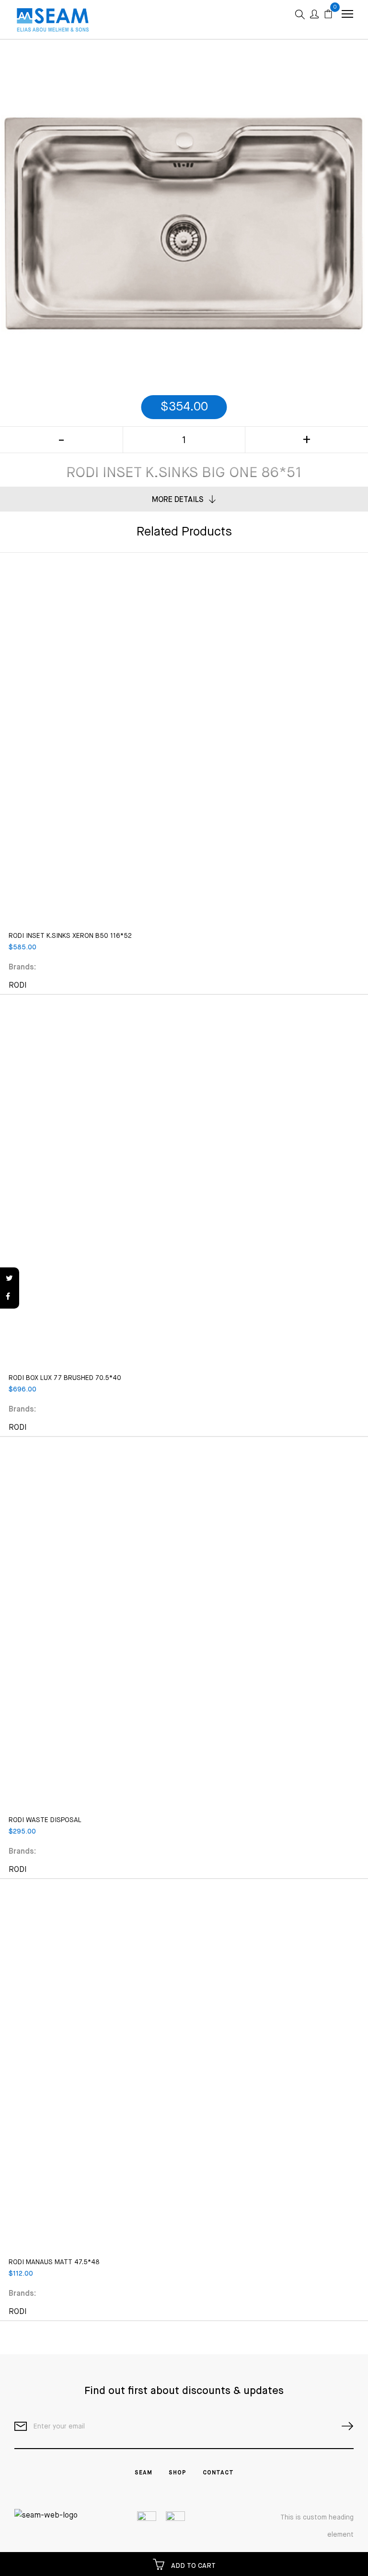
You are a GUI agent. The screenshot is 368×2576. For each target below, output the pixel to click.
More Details (178, 500)
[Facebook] (10, 1297)
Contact (218, 2473)
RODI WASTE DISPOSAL (45, 1820)
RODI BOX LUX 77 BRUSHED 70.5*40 (65, 1378)
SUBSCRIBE (344, 2426)
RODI (18, 986)
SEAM (144, 2473)
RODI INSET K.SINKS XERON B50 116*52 (70, 936)
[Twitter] (10, 1279)
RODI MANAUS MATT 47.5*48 (54, 2262)
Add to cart (192, 2566)
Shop (178, 2473)
